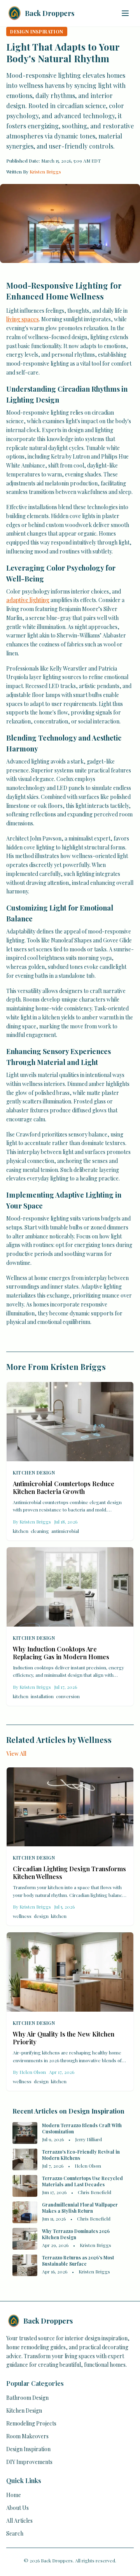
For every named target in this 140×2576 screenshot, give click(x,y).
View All (16, 1754)
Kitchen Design (34, 1473)
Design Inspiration (28, 2449)
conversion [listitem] (68, 1696)
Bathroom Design (27, 2398)
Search (15, 2533)
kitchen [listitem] (21, 1531)
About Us (17, 2508)
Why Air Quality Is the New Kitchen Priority (64, 2038)
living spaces (23, 319)
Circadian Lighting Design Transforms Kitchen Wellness (69, 1873)
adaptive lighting (28, 600)
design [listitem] (41, 1916)
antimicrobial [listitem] (65, 1531)
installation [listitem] (42, 1696)
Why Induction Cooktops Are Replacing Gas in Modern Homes (61, 1653)
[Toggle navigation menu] (125, 13)
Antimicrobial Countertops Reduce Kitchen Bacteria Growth (64, 1488)
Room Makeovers (27, 2436)
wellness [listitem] (22, 1916)
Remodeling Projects (31, 2423)
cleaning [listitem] (40, 1531)
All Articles (19, 2521)
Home (14, 2495)
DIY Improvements (29, 2462)
